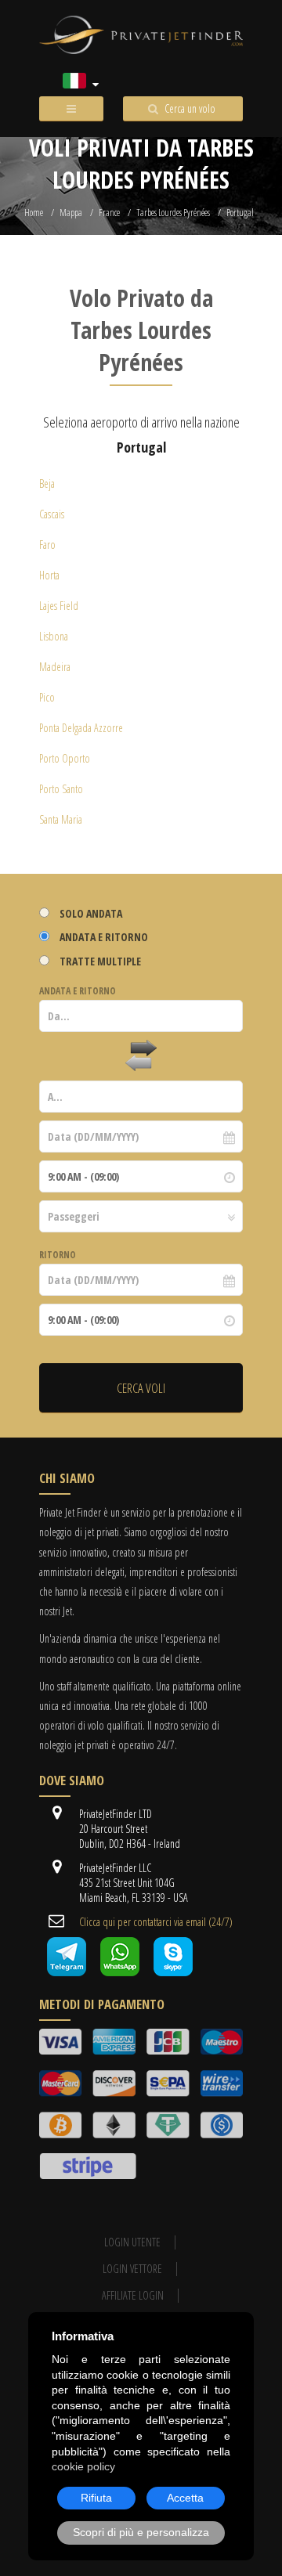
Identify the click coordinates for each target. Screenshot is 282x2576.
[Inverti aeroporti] (141, 1056)
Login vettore (132, 2269)
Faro (47, 545)
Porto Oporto (65, 758)
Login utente (132, 2242)
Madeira (55, 667)
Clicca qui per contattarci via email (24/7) (156, 1922)
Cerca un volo (190, 108)
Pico (47, 697)
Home (34, 213)
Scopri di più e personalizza (141, 2532)
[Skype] (173, 1972)
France (109, 213)
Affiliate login (133, 2295)
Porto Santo (61, 789)
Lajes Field (59, 606)
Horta (49, 575)
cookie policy (83, 2466)
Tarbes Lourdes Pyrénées (173, 213)
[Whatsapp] (120, 1972)
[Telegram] (67, 1972)
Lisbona (54, 636)
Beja (47, 483)
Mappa (71, 213)
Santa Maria (61, 819)
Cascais (52, 514)
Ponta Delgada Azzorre (81, 728)
